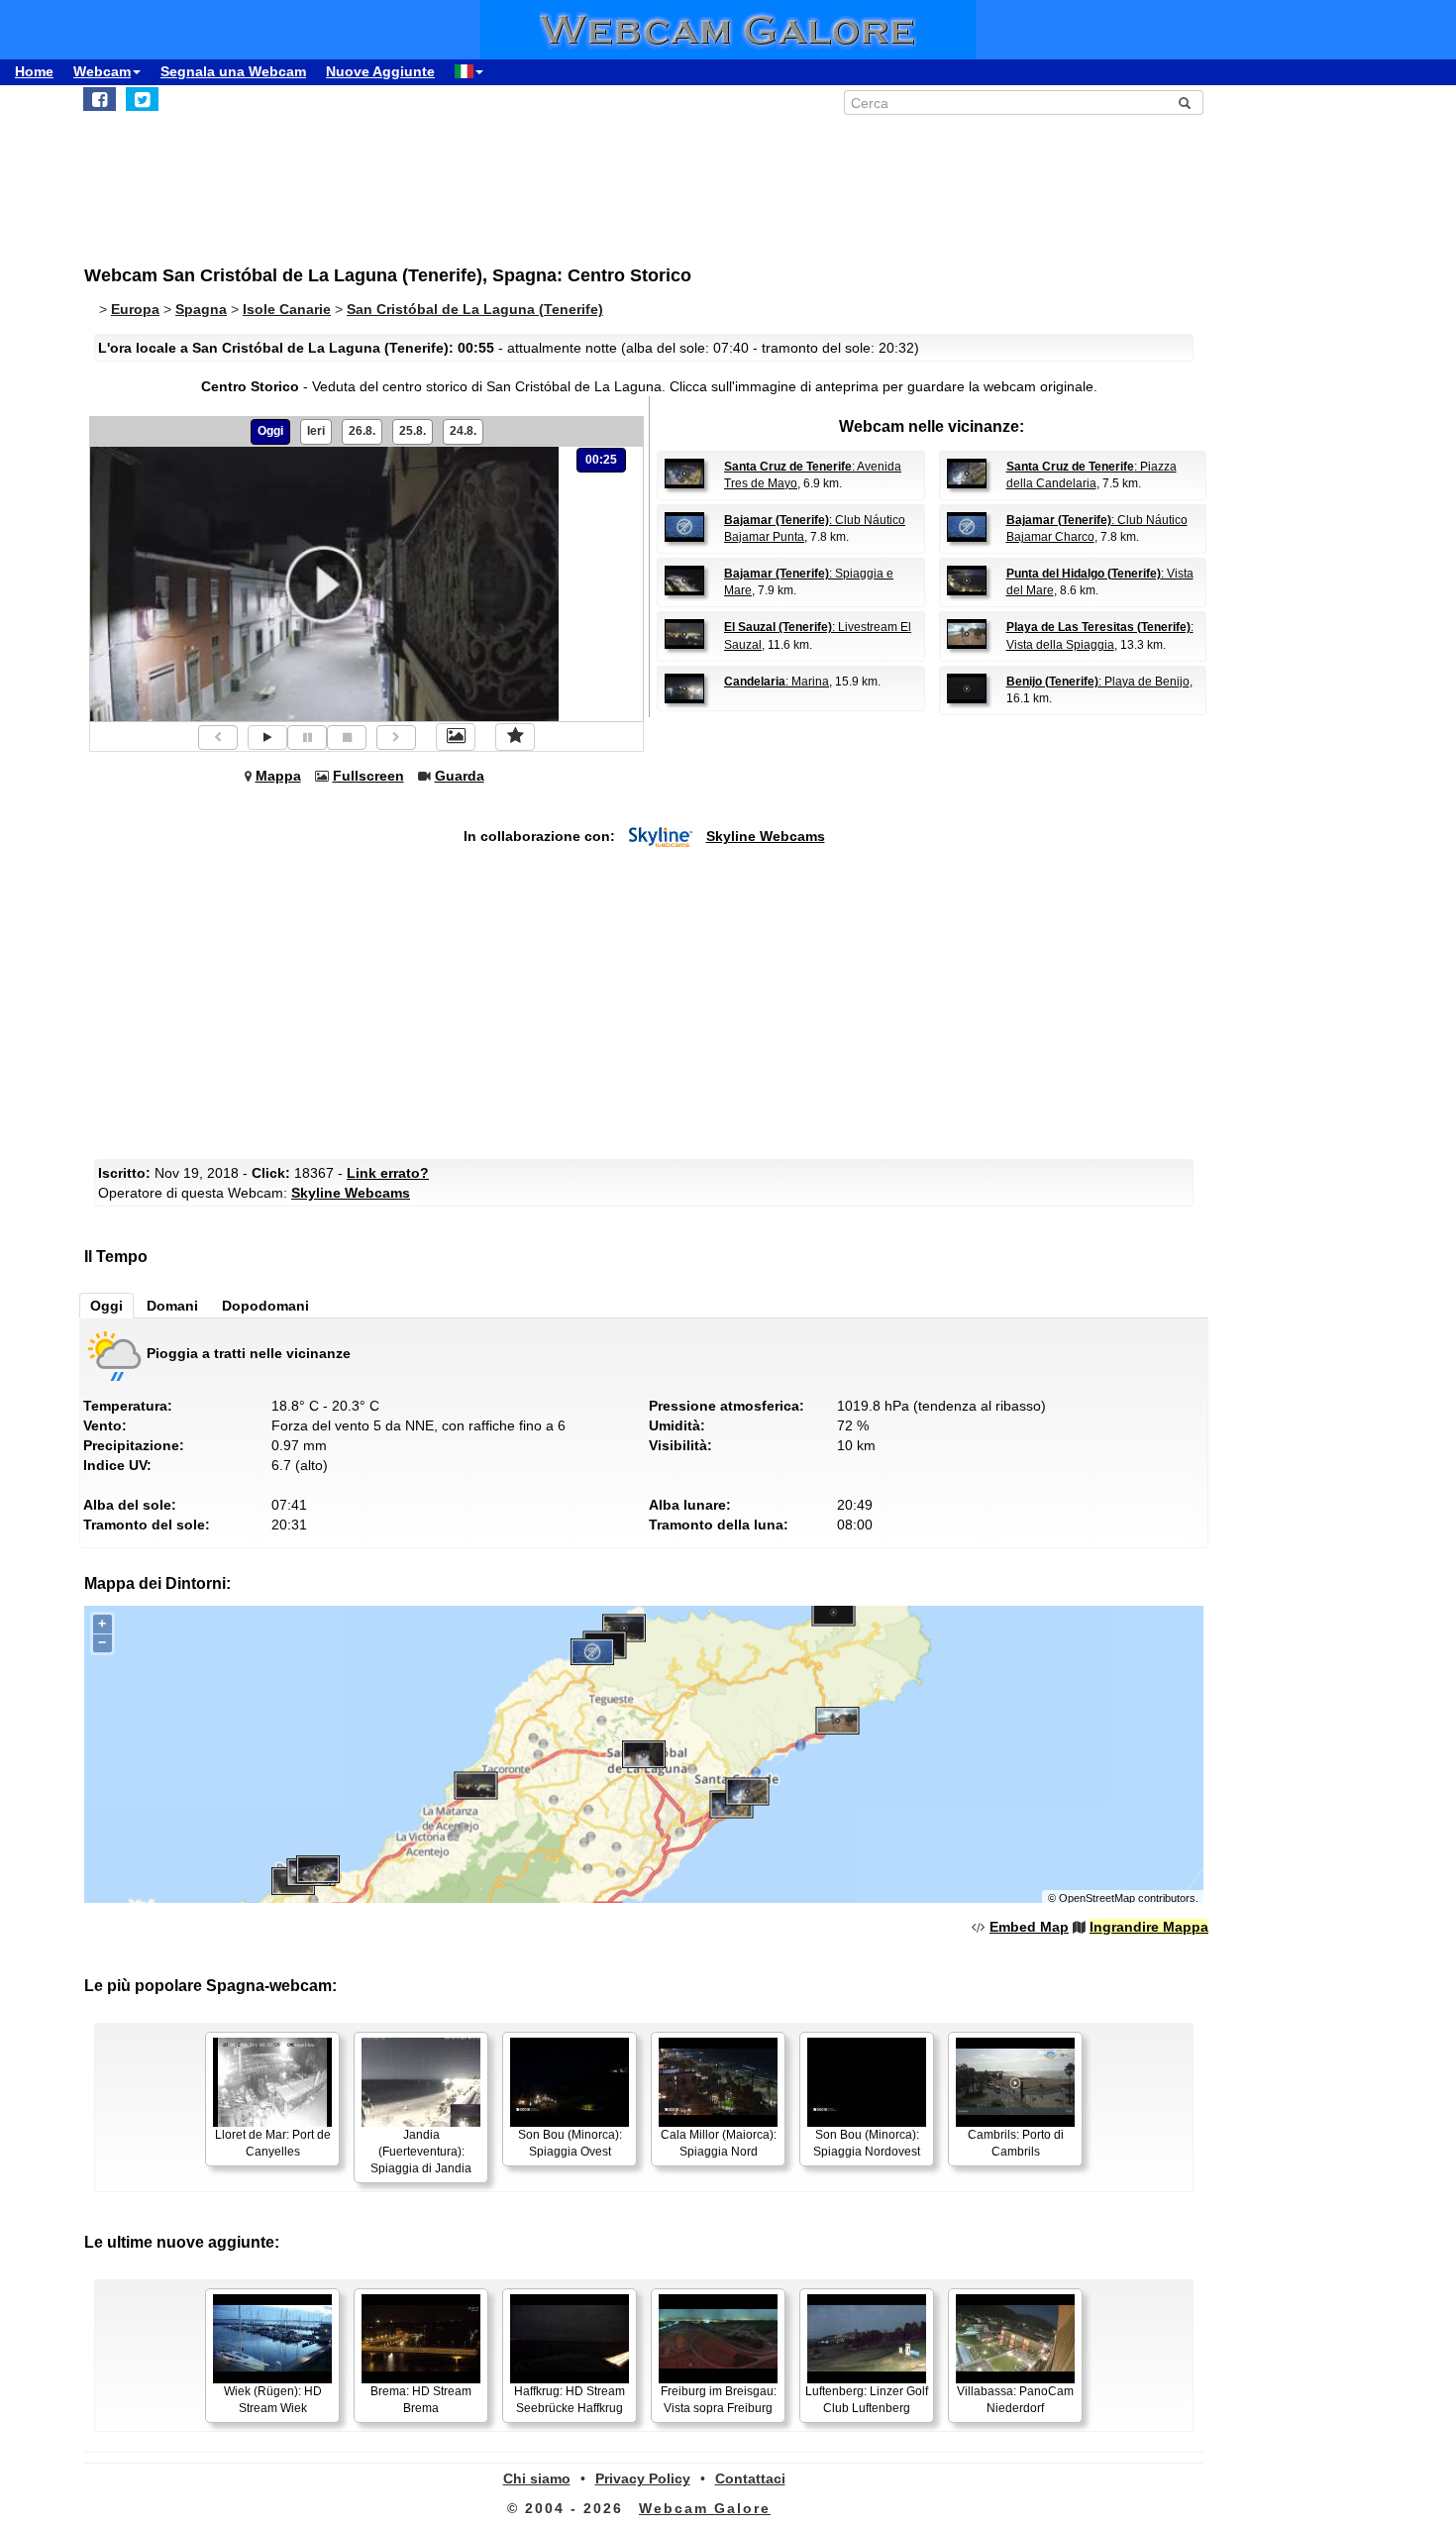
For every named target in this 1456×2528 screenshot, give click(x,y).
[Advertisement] (570, 179)
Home (34, 71)
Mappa (278, 776)
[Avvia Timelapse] (267, 737)
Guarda (460, 776)
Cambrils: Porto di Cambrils (1016, 2143)
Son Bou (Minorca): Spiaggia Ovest (570, 2143)
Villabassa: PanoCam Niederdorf (1015, 2400)
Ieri (316, 431)
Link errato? (388, 1173)
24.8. (463, 431)
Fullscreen (368, 776)
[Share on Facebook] (100, 99)
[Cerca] (1185, 103)
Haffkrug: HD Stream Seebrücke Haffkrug (570, 2400)
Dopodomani (265, 1306)
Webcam (102, 71)
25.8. (413, 431)
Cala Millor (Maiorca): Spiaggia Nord (719, 2143)
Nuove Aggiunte (380, 71)
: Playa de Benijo (1098, 682)
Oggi (270, 431)
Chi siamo (537, 2478)
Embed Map (1029, 1927)
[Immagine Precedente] (218, 737)
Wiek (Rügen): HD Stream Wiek (273, 2400)
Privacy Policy (643, 2478)
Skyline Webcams (766, 836)
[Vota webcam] (515, 737)
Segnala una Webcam (233, 71)
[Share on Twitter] (142, 99)
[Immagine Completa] (456, 737)
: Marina (777, 682)
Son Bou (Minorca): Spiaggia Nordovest (867, 2143)
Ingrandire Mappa (1149, 1927)
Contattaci (750, 2478)
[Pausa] (307, 737)
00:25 (601, 460)
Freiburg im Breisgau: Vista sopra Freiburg (719, 2400)
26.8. (362, 431)
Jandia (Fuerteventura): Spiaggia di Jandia (421, 2152)
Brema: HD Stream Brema (421, 2400)
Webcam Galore (705, 2508)
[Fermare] (347, 737)
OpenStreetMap (1097, 1898)
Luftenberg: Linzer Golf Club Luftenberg (867, 2400)
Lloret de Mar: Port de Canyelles (273, 2143)
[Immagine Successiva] (396, 737)
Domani (172, 1306)
